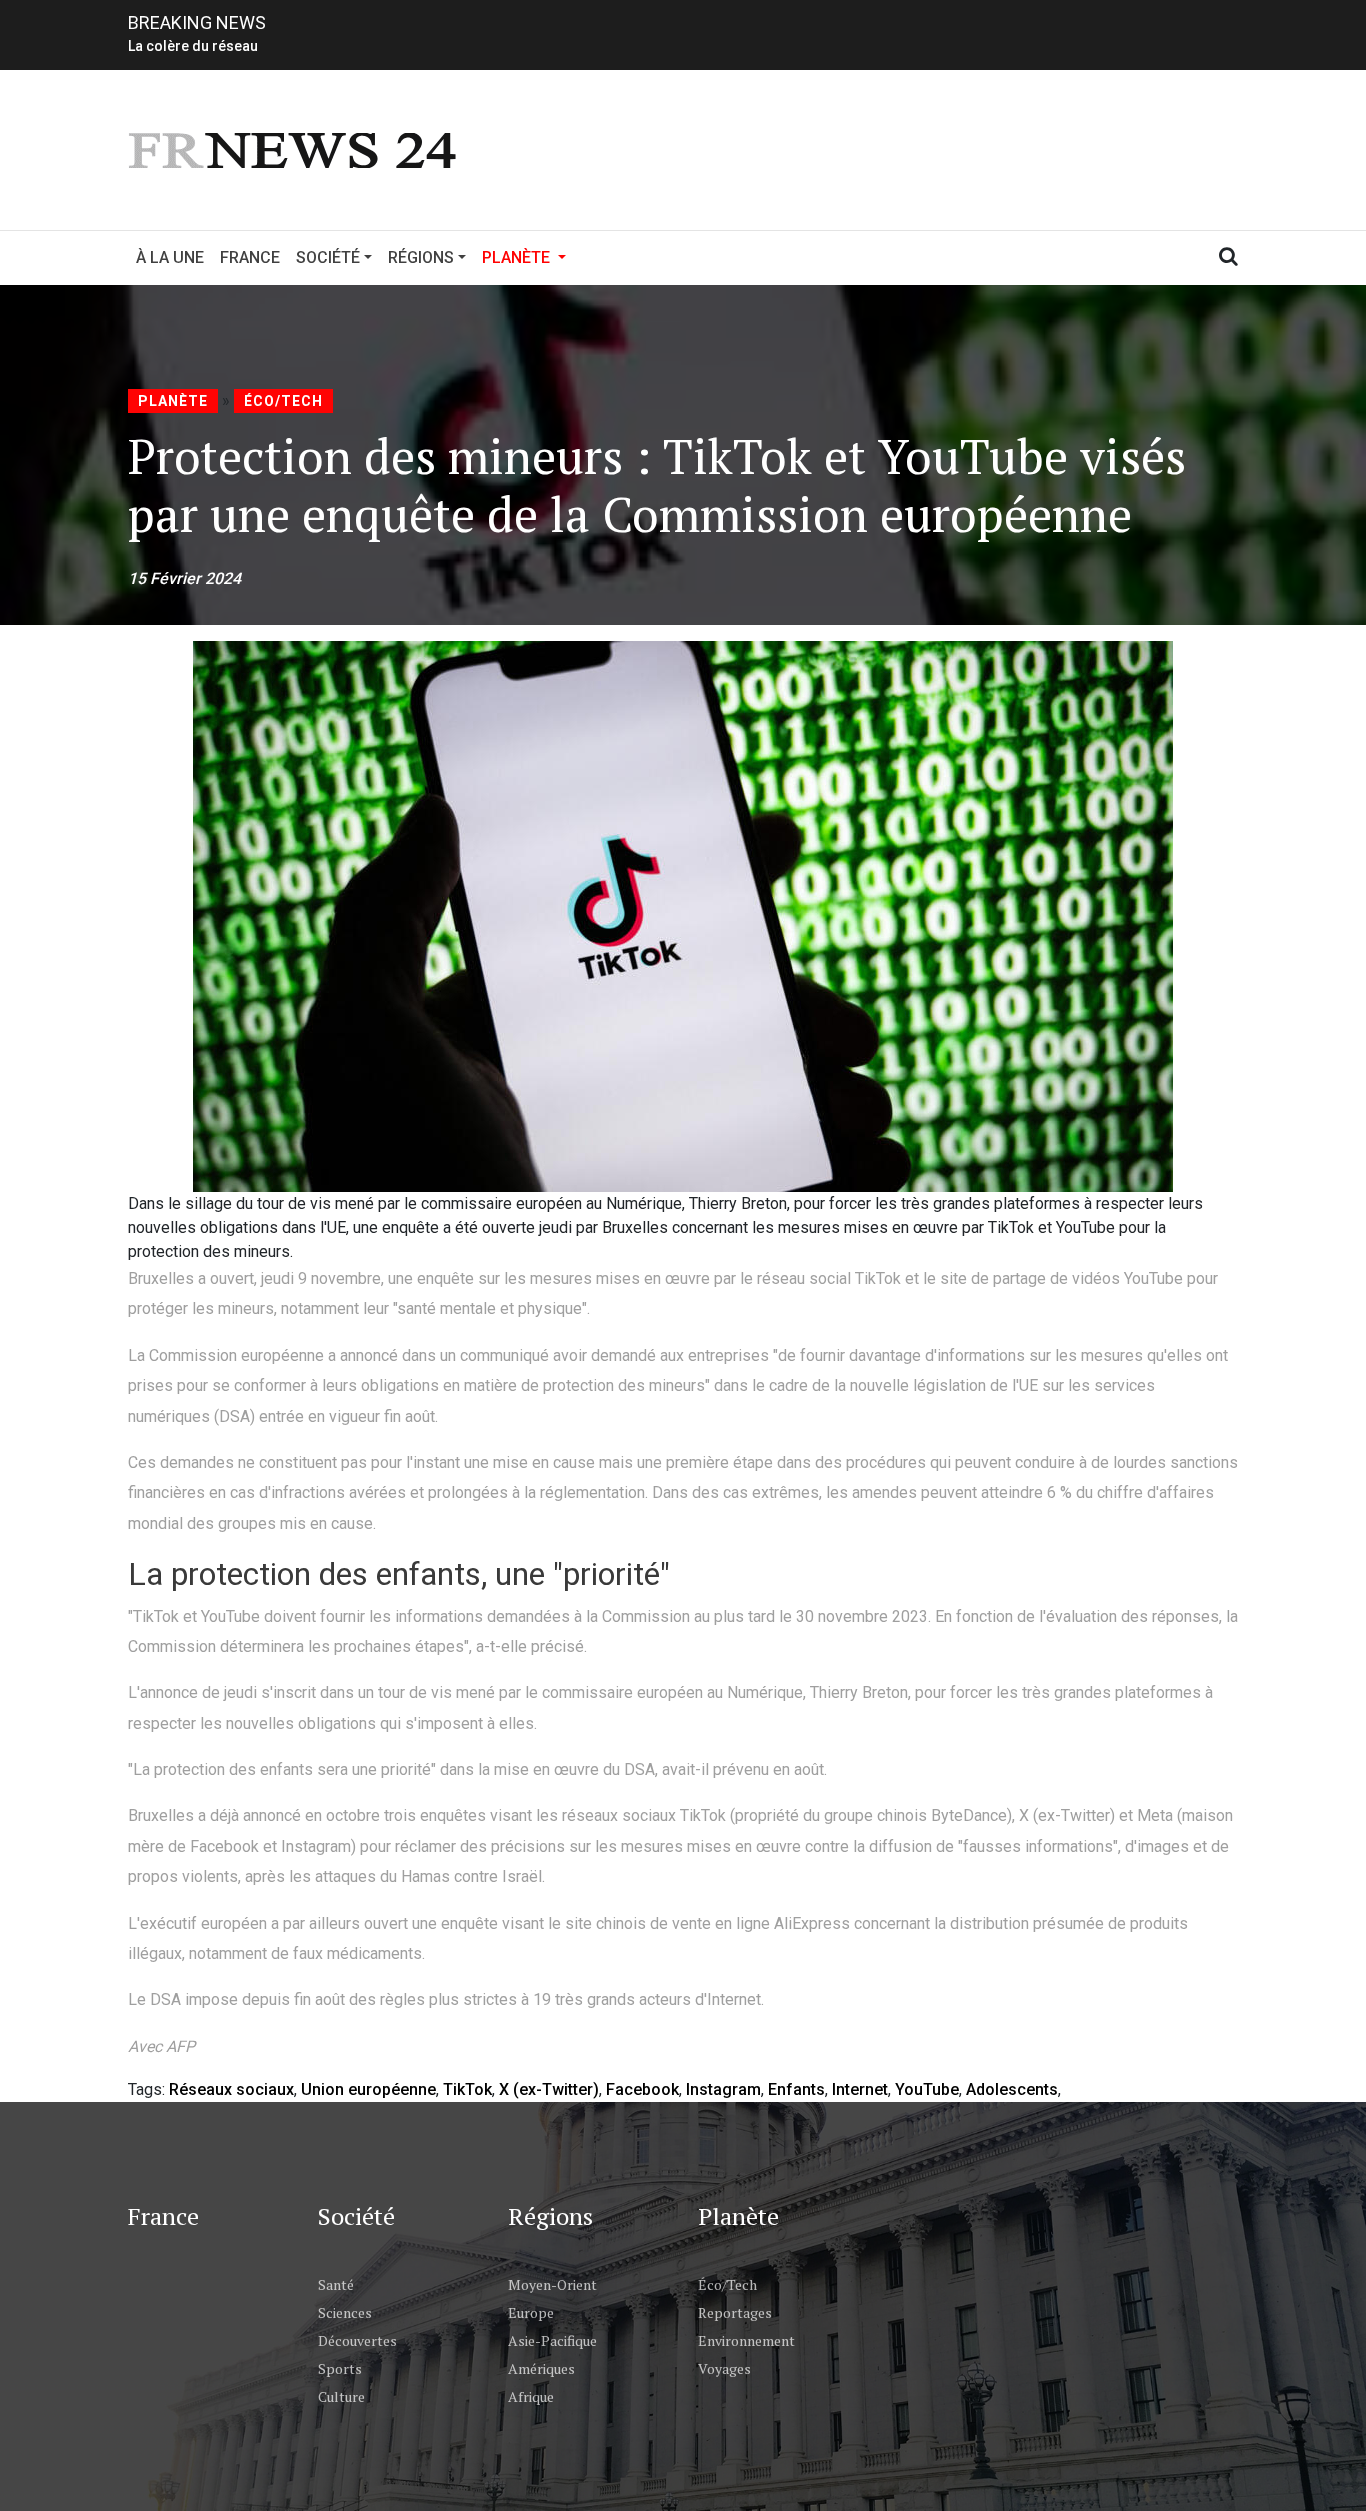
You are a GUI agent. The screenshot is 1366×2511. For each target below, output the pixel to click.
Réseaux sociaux (231, 2089)
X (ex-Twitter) (549, 2089)
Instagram (723, 2089)
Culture (341, 2396)
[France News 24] (295, 148)
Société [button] (328, 257)
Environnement (746, 2340)
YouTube (927, 2089)
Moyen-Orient (552, 2284)
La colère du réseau (193, 46)
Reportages (735, 2312)
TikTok (467, 2089)
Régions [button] (421, 257)
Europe (531, 2312)
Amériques (541, 2368)
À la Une (170, 257)
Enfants (796, 2089)
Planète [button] (528, 257)
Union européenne (368, 2089)
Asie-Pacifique (552, 2340)
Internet (860, 2089)
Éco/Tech (283, 401)
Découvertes (357, 2340)
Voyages (724, 2368)
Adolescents (1012, 2089)
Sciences (345, 2312)
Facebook (642, 2089)
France (250, 257)
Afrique (531, 2396)
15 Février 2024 (184, 578)
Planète (173, 401)
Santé (336, 2284)
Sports (340, 2368)
